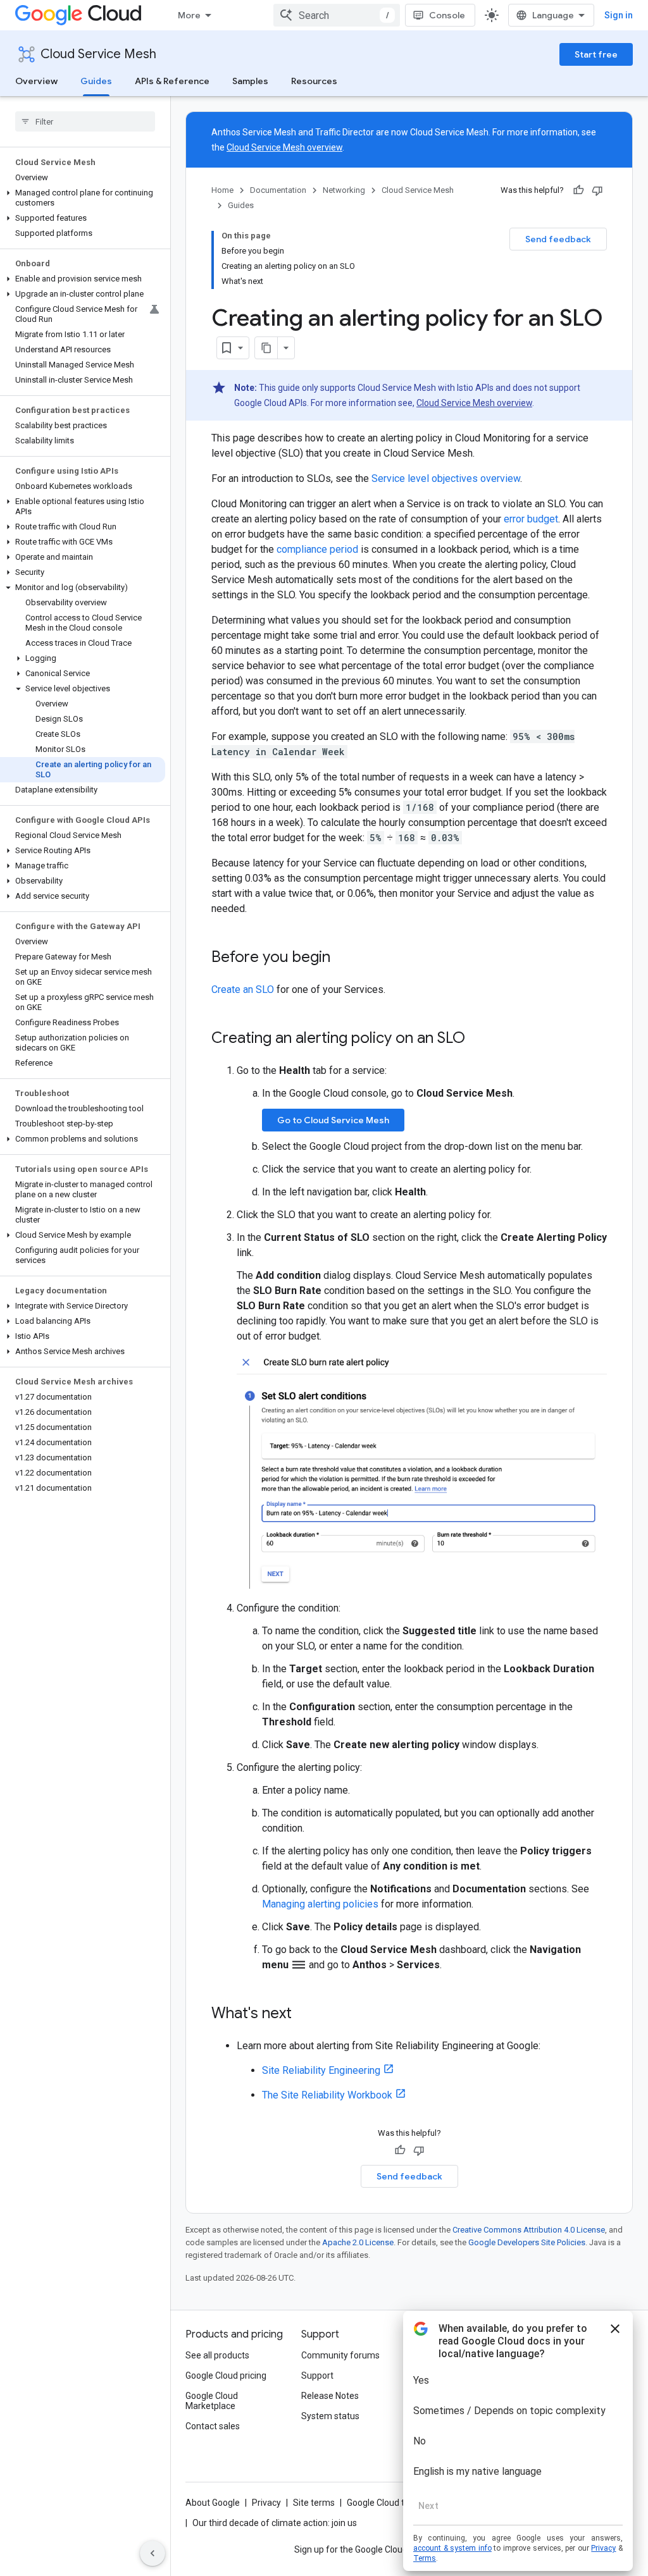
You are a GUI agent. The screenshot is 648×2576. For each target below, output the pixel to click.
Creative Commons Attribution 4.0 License (529, 2230)
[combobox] (337, 15)
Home (222, 190)
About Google (213, 2503)
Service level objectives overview (446, 478)
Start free (596, 54)
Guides (96, 81)
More (189, 15)
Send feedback (558, 239)
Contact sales (213, 2426)
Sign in (619, 15)
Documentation (278, 190)
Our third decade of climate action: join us (275, 2523)
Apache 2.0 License (358, 2242)
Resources (314, 81)
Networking (344, 190)
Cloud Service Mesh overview (284, 147)
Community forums (340, 2355)
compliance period (317, 549)
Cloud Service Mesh (98, 54)
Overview (36, 81)
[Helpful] (578, 190)
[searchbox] (85, 121)
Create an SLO (243, 989)
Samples (250, 81)
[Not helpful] (597, 190)
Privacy (266, 2503)
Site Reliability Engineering (321, 2070)
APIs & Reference (172, 81)
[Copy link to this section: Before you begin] (343, 958)
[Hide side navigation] (153, 2553)
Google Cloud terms (386, 2503)
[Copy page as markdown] (266, 348)
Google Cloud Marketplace (212, 2401)
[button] (83, 198)
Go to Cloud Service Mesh (333, 1120)
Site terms (314, 2503)
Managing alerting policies (320, 1904)
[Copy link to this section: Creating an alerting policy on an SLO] (478, 1039)
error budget (531, 519)
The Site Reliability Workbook (327, 2095)
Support (317, 2376)
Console (447, 15)
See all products (217, 2355)
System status (330, 2416)
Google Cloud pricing (226, 2376)
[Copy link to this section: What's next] (304, 2014)
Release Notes (330, 2396)
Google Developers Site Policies (527, 2242)
